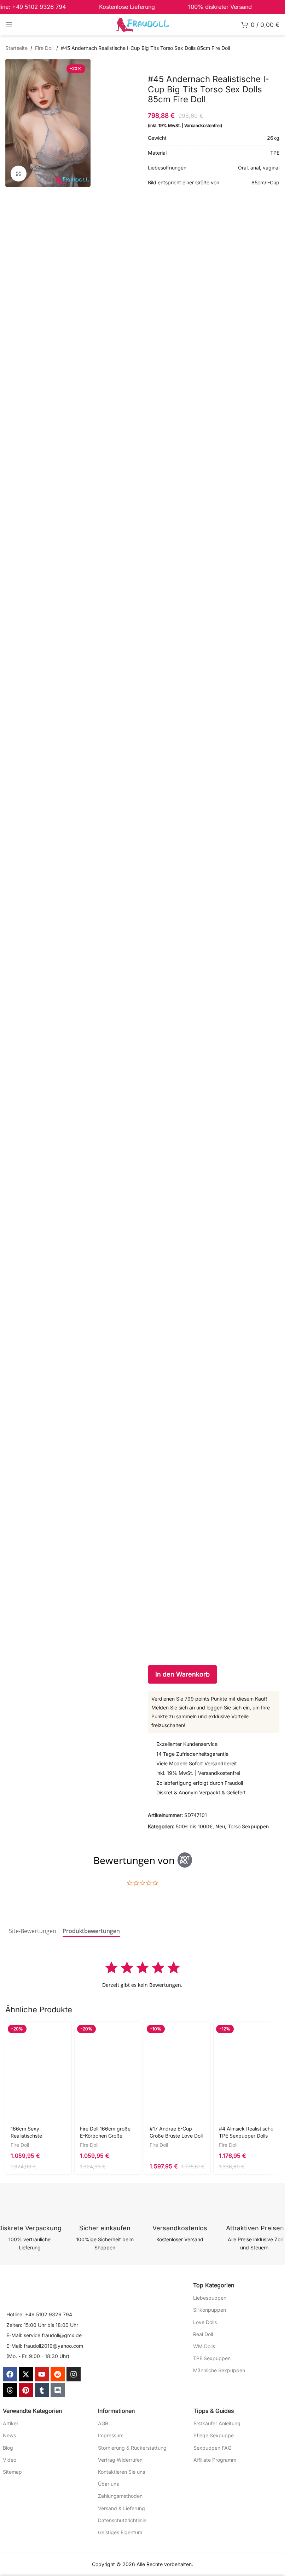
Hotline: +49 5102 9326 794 (39, 2314)
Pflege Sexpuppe (214, 2435)
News (9, 2435)
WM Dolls (204, 2346)
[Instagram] (74, 2374)
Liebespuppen (210, 2298)
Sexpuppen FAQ (213, 2448)
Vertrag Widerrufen (120, 2460)
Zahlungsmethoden (120, 2496)
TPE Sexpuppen (212, 2358)
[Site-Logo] (143, 24)
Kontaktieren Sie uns (121, 2472)
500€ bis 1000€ (194, 1826)
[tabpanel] (142, 1974)
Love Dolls (205, 2322)
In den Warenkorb (182, 1674)
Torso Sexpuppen (248, 1826)
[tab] (33, 1932)
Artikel (10, 2423)
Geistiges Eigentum (120, 2532)
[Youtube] (42, 2374)
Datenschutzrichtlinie (122, 2520)
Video (10, 2460)
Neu (220, 1826)
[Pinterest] (26, 2390)
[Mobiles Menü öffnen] (9, 25)
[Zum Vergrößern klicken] (19, 174)
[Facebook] (10, 2374)
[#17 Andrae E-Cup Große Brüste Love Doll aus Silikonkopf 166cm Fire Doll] (177, 2072)
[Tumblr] (42, 2390)
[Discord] (58, 2390)
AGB (103, 2423)
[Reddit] (58, 2374)
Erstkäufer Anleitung (217, 2423)
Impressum (111, 2435)
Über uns (108, 2484)
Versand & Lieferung (121, 2508)
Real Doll (203, 2334)
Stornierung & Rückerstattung (132, 2448)
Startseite (16, 48)
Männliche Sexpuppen (219, 2370)
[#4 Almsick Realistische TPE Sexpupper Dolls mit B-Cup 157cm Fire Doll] (246, 2072)
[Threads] (10, 2390)
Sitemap (12, 2472)
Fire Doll (44, 48)
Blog (8, 2448)
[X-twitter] (26, 2374)
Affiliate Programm (215, 2460)
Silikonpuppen (210, 2310)
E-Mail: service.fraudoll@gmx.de (44, 2335)
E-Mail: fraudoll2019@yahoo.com (45, 2346)
